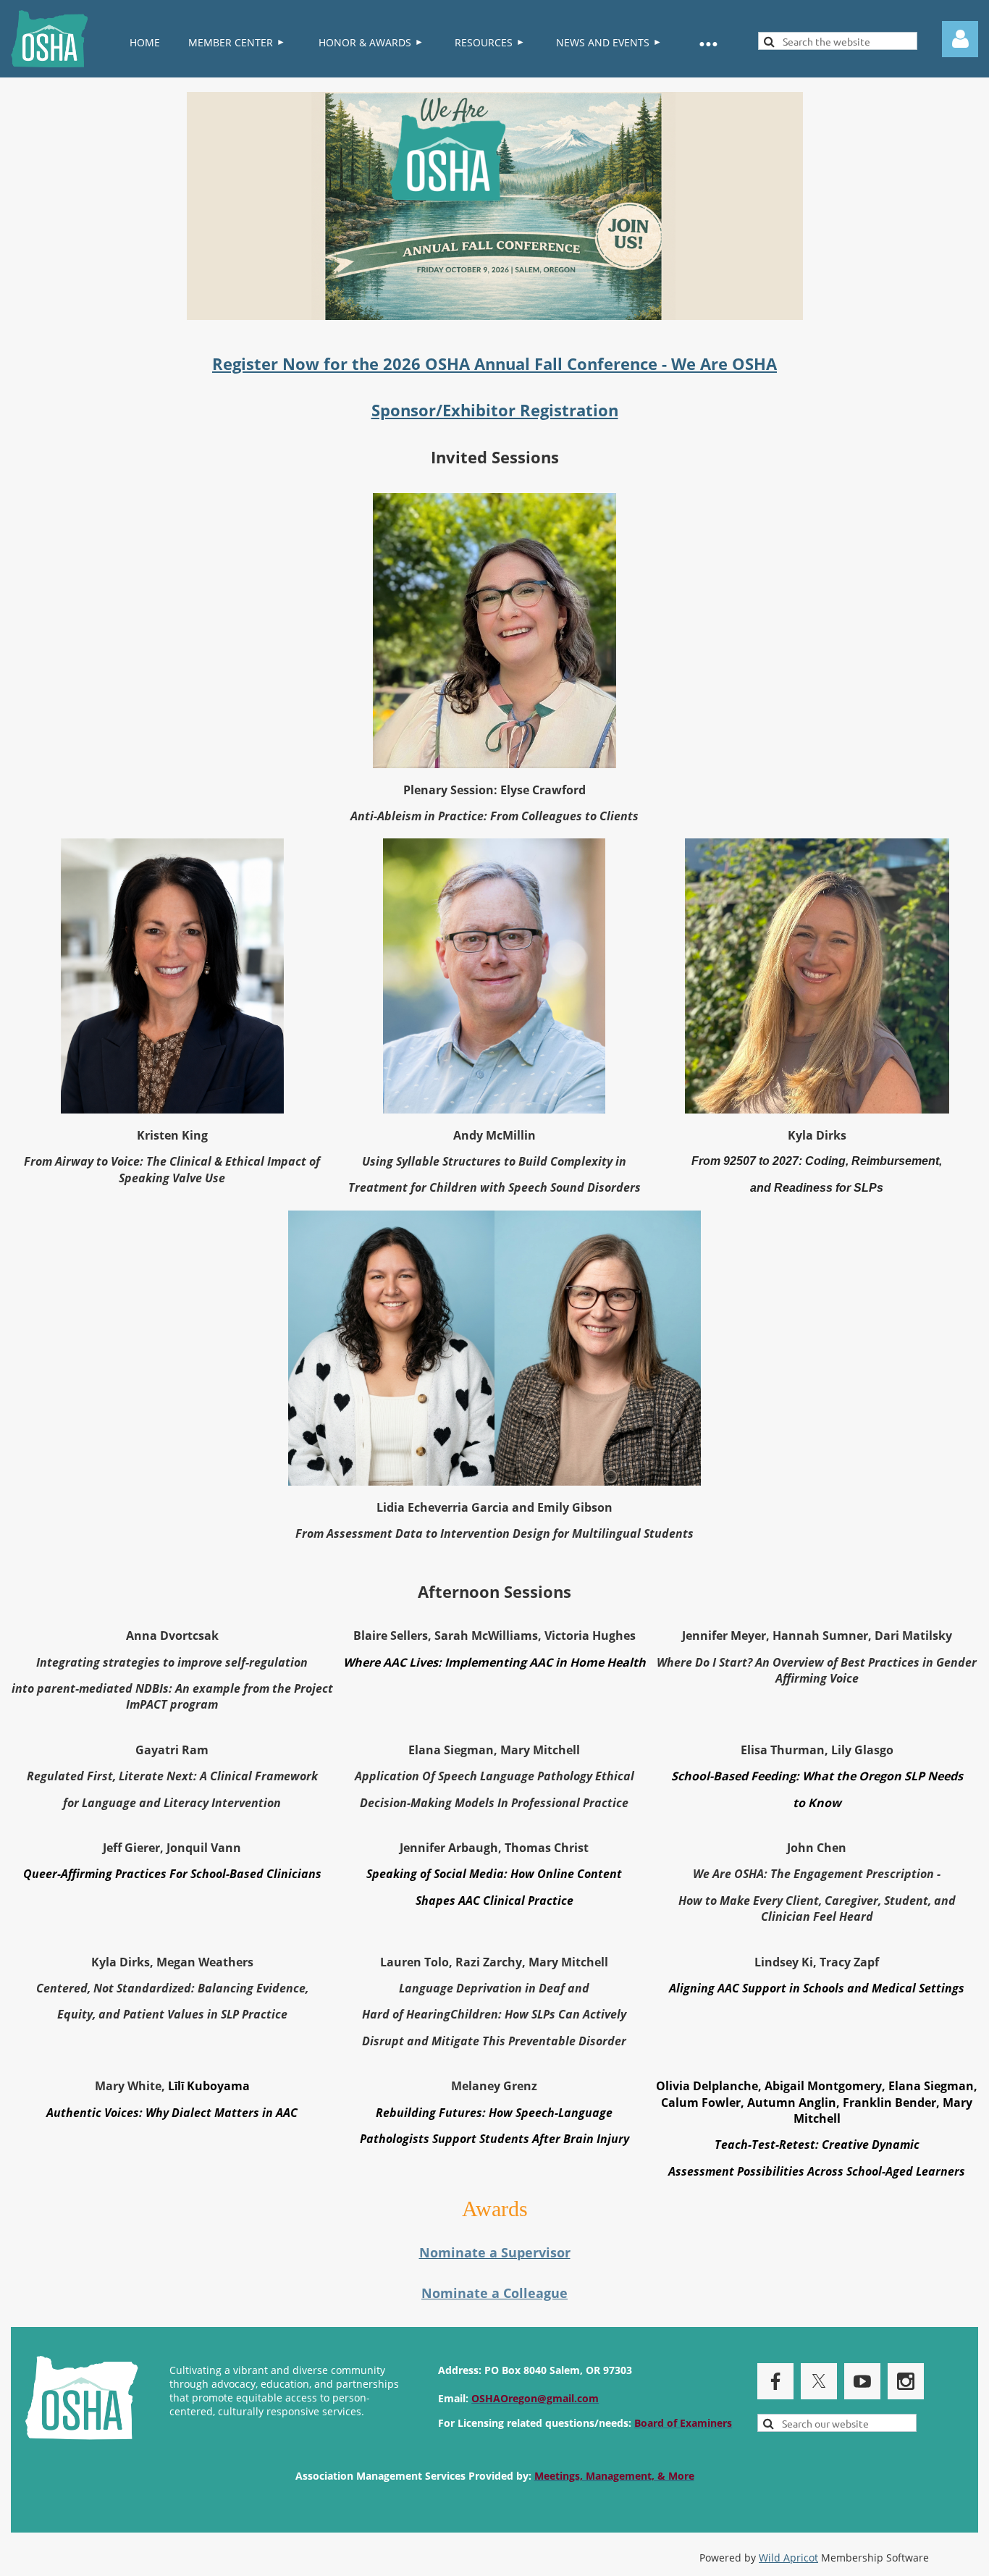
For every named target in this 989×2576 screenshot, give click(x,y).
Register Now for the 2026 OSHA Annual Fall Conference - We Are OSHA (494, 363)
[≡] (707, 43)
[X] (819, 2381)
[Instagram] (906, 2381)
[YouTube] (862, 2381)
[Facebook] (775, 2381)
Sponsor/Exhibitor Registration (495, 410)
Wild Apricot (788, 2558)
